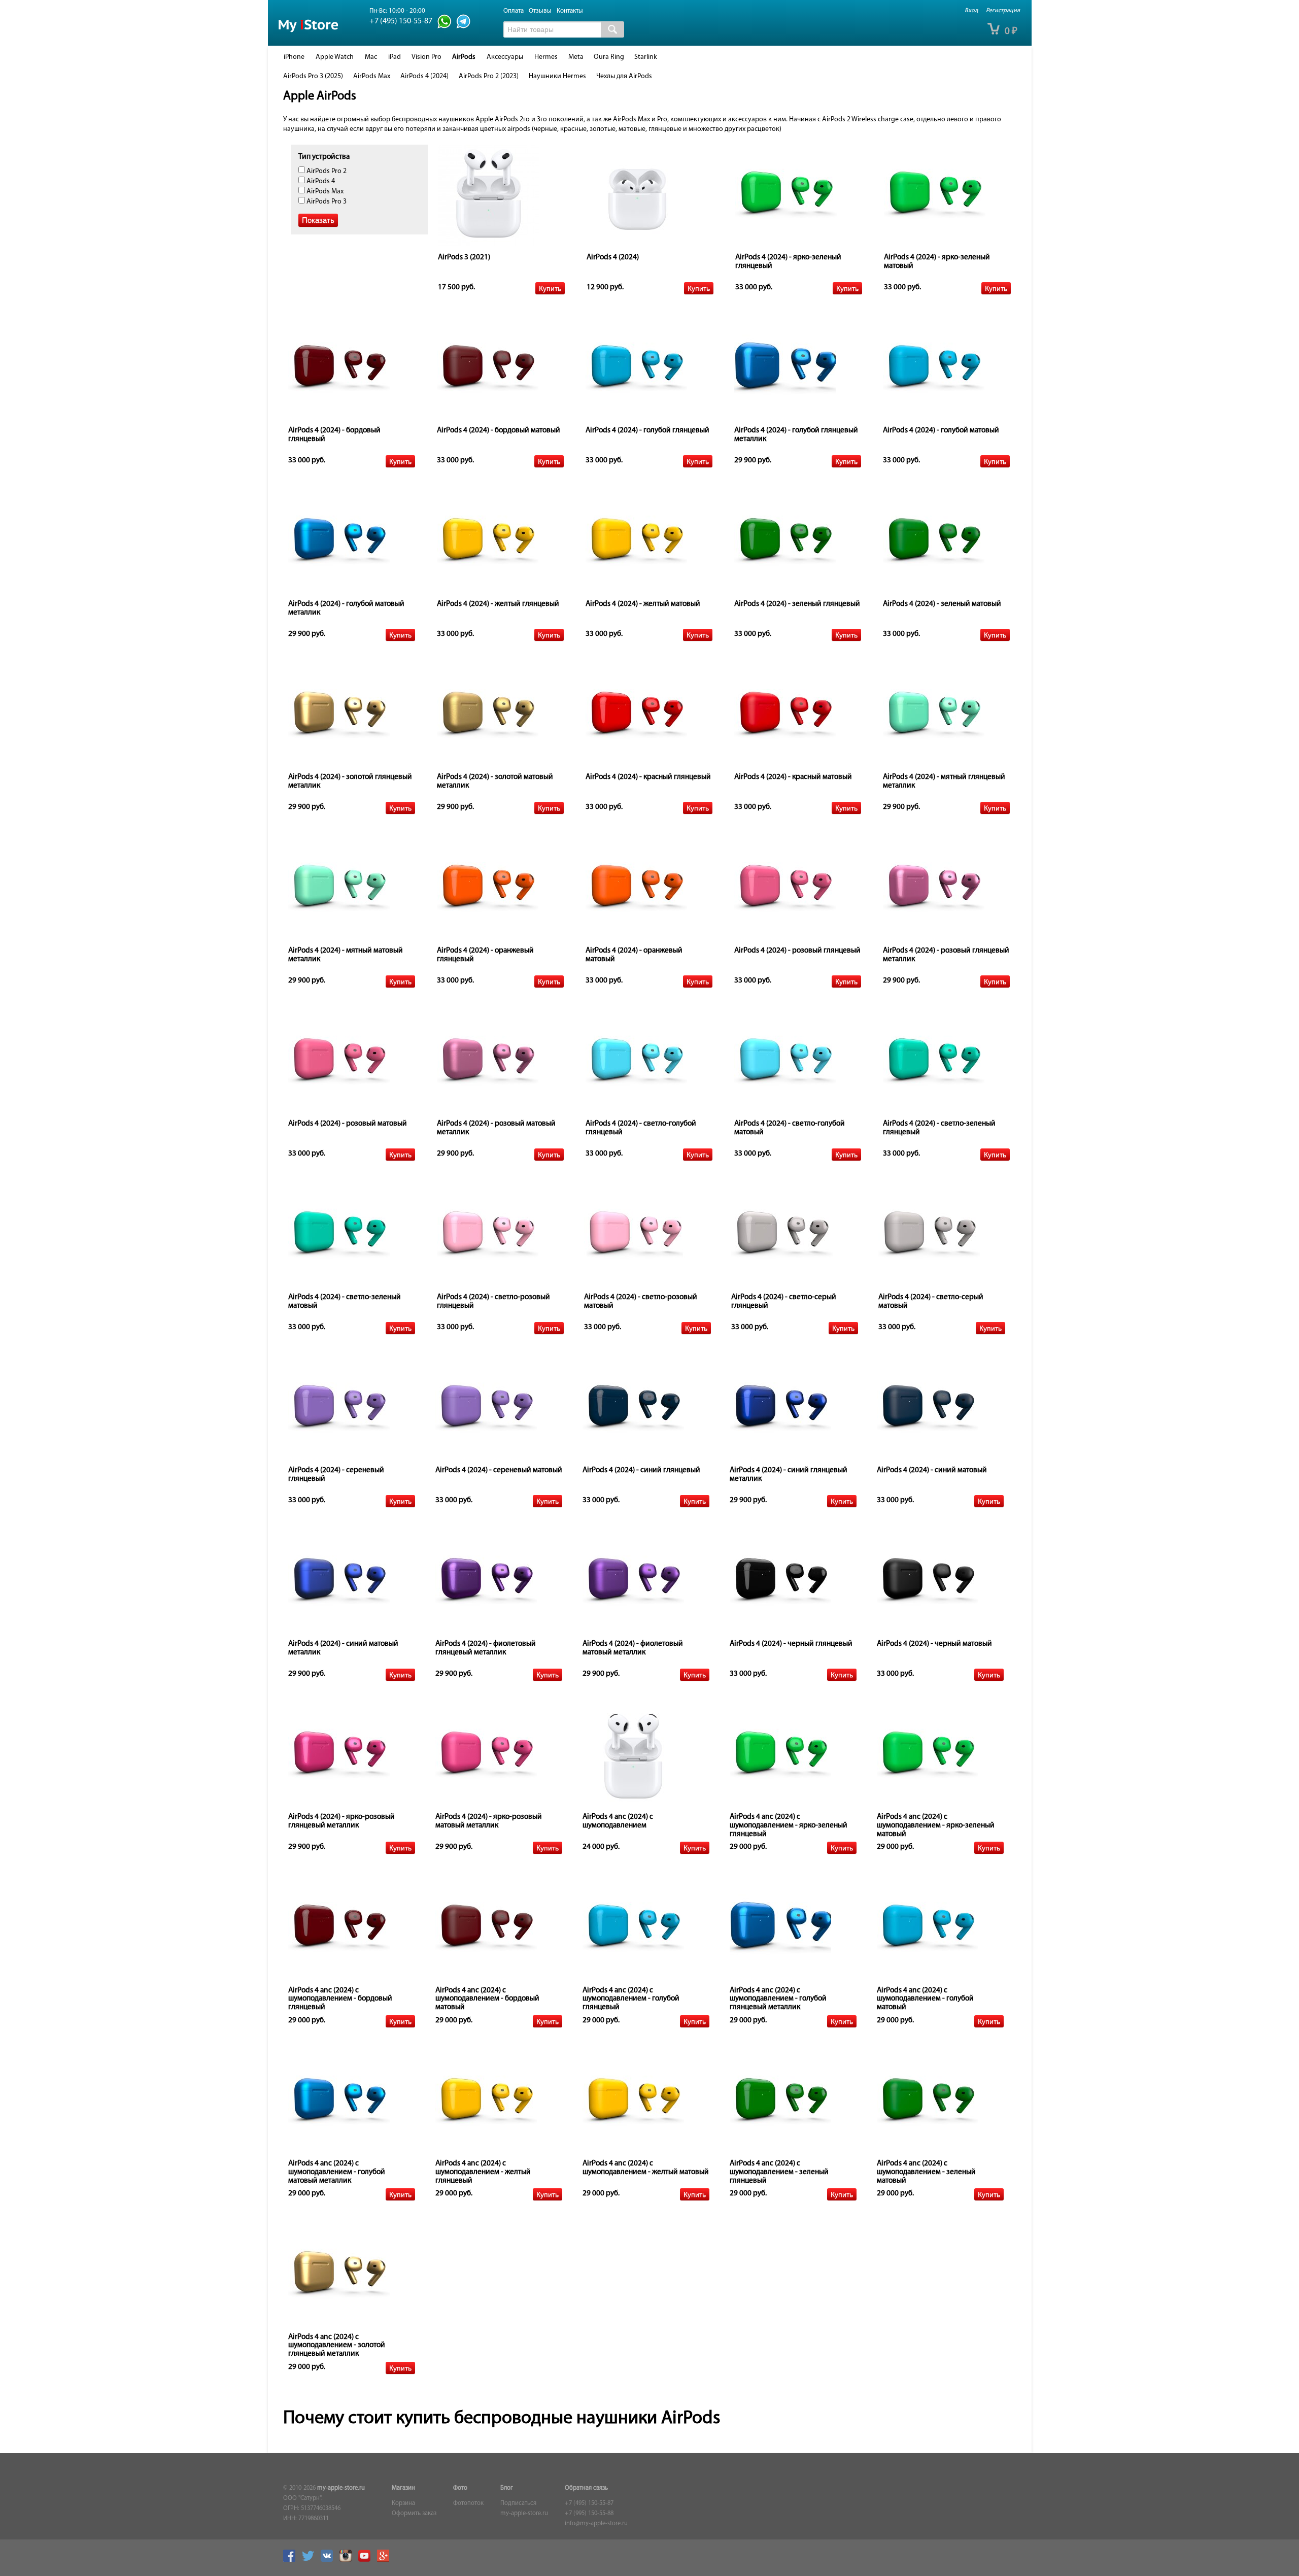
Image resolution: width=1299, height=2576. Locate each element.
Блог (507, 2488)
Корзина (403, 2503)
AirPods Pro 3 (326, 202)
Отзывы (540, 11)
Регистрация (1003, 11)
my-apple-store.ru (341, 2488)
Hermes (546, 57)
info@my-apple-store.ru (596, 2524)
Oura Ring (609, 57)
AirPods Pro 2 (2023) (489, 76)
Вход (971, 11)
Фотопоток (468, 2503)
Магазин (403, 2488)
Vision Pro (426, 57)
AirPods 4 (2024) (424, 76)
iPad (395, 57)
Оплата (514, 11)
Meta (576, 57)
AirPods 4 (320, 181)
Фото (460, 2488)
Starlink (646, 57)
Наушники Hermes (557, 76)
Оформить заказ (414, 2514)
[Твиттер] (311, 2560)
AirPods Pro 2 (326, 171)
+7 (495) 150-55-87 (589, 2503)
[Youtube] (367, 2560)
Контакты (570, 11)
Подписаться (518, 2503)
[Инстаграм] (348, 2560)
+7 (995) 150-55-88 (589, 2514)
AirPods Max (372, 76)
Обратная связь (586, 2488)
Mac (371, 57)
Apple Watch (335, 57)
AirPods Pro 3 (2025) (313, 76)
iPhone (294, 57)
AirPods (464, 57)
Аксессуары (505, 57)
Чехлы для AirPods (624, 76)
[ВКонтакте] (329, 2560)
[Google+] (386, 2560)
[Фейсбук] (292, 2560)
